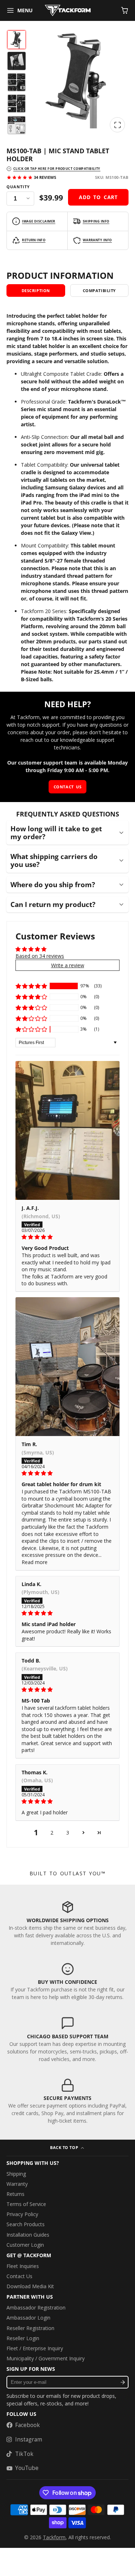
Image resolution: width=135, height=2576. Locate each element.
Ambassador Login (28, 2318)
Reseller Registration (30, 2328)
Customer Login (25, 2245)
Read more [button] (35, 1562)
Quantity (18, 187)
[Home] (68, 10)
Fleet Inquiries (23, 2266)
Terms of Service (26, 2204)
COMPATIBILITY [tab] (99, 290)
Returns (15, 2194)
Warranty (17, 2184)
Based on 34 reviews (40, 956)
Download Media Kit (30, 2286)
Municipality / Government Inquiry (46, 2358)
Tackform (54, 2537)
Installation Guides (28, 2235)
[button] (31, 986)
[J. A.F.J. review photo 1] (67, 1130)
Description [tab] (36, 290)
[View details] (67, 1923)
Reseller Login (23, 2338)
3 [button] (68, 1833)
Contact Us (19, 2276)
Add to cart (98, 197)
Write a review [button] (68, 965)
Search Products (26, 2224)
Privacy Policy (22, 2214)
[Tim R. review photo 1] (67, 1367)
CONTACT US (67, 787)
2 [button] (52, 1833)
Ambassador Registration (36, 2308)
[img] (67, 1237)
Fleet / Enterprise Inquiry (35, 2348)
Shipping (16, 2174)
